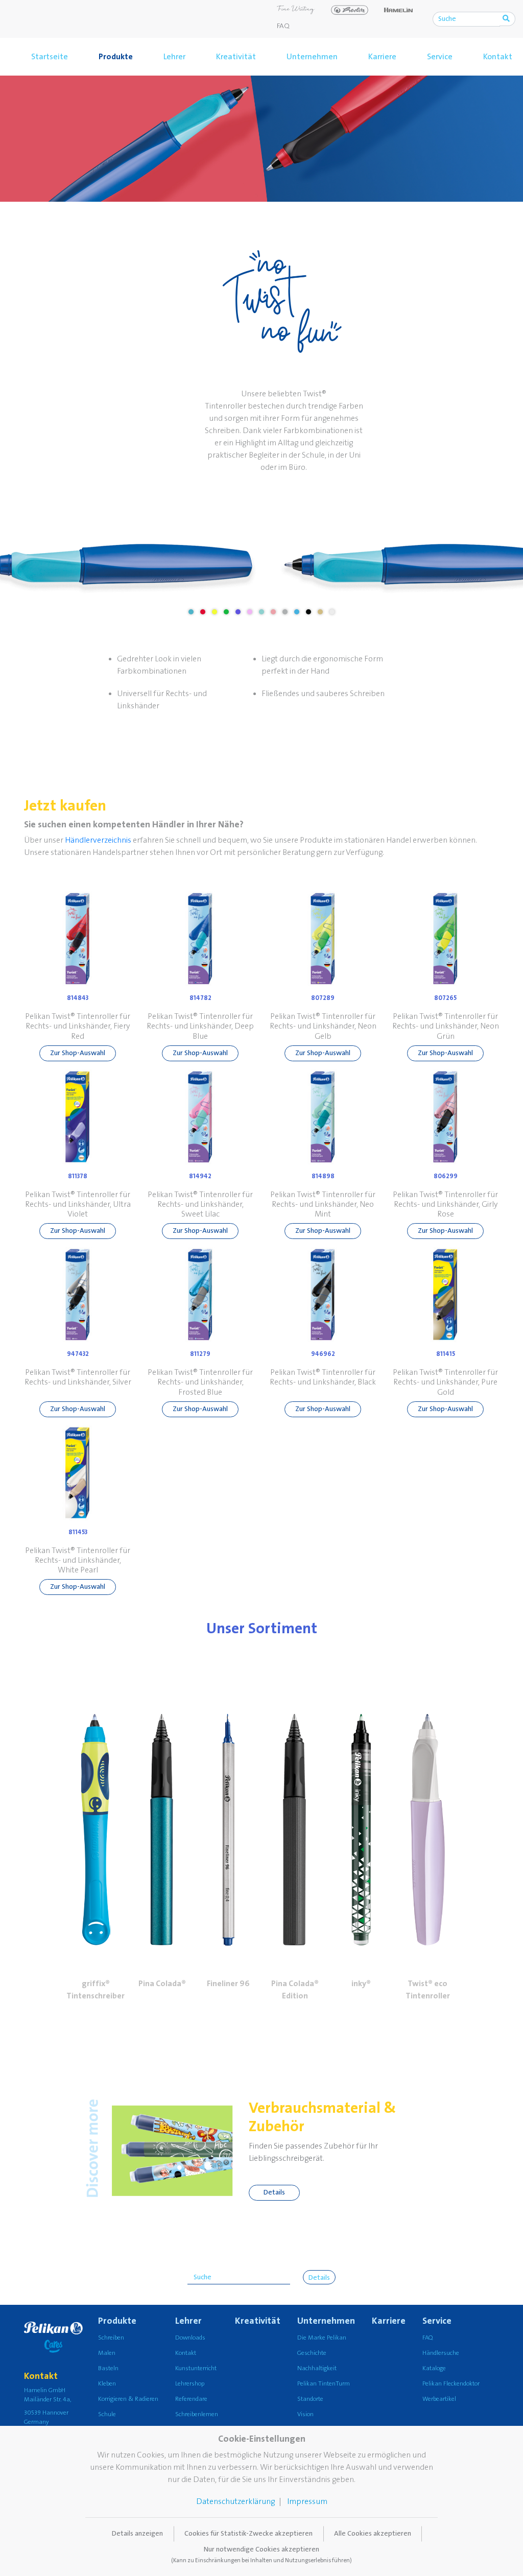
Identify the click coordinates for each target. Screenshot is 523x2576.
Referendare (191, 2399)
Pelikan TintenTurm (324, 2384)
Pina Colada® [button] (162, 1984)
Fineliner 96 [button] (228, 1984)
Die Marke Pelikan (322, 2338)
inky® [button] (361, 1984)
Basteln (108, 2368)
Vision (305, 2414)
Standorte (310, 2399)
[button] (96, 1810)
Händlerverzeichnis (98, 840)
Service (440, 57)
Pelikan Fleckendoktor (451, 2384)
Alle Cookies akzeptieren (373, 2534)
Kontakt (186, 2353)
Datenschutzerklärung (235, 2501)
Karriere (382, 57)
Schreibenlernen (197, 2414)
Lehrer (174, 57)
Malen (107, 2353)
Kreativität (236, 57)
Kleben (107, 2384)
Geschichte (312, 2353)
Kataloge (434, 2368)
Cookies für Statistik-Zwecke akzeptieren (248, 2534)
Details (274, 2192)
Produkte (116, 57)
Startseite (50, 57)
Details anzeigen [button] (137, 2534)
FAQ (283, 26)
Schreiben (111, 2338)
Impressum (307, 2501)
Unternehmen (312, 57)
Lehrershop (190, 2384)
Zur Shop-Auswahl (78, 1053)
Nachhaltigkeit (317, 2368)
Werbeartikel (439, 2399)
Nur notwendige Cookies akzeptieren (261, 2555)
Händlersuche (441, 2353)
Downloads (190, 2338)
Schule (107, 2414)
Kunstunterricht (196, 2368)
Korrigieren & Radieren (128, 2399)
